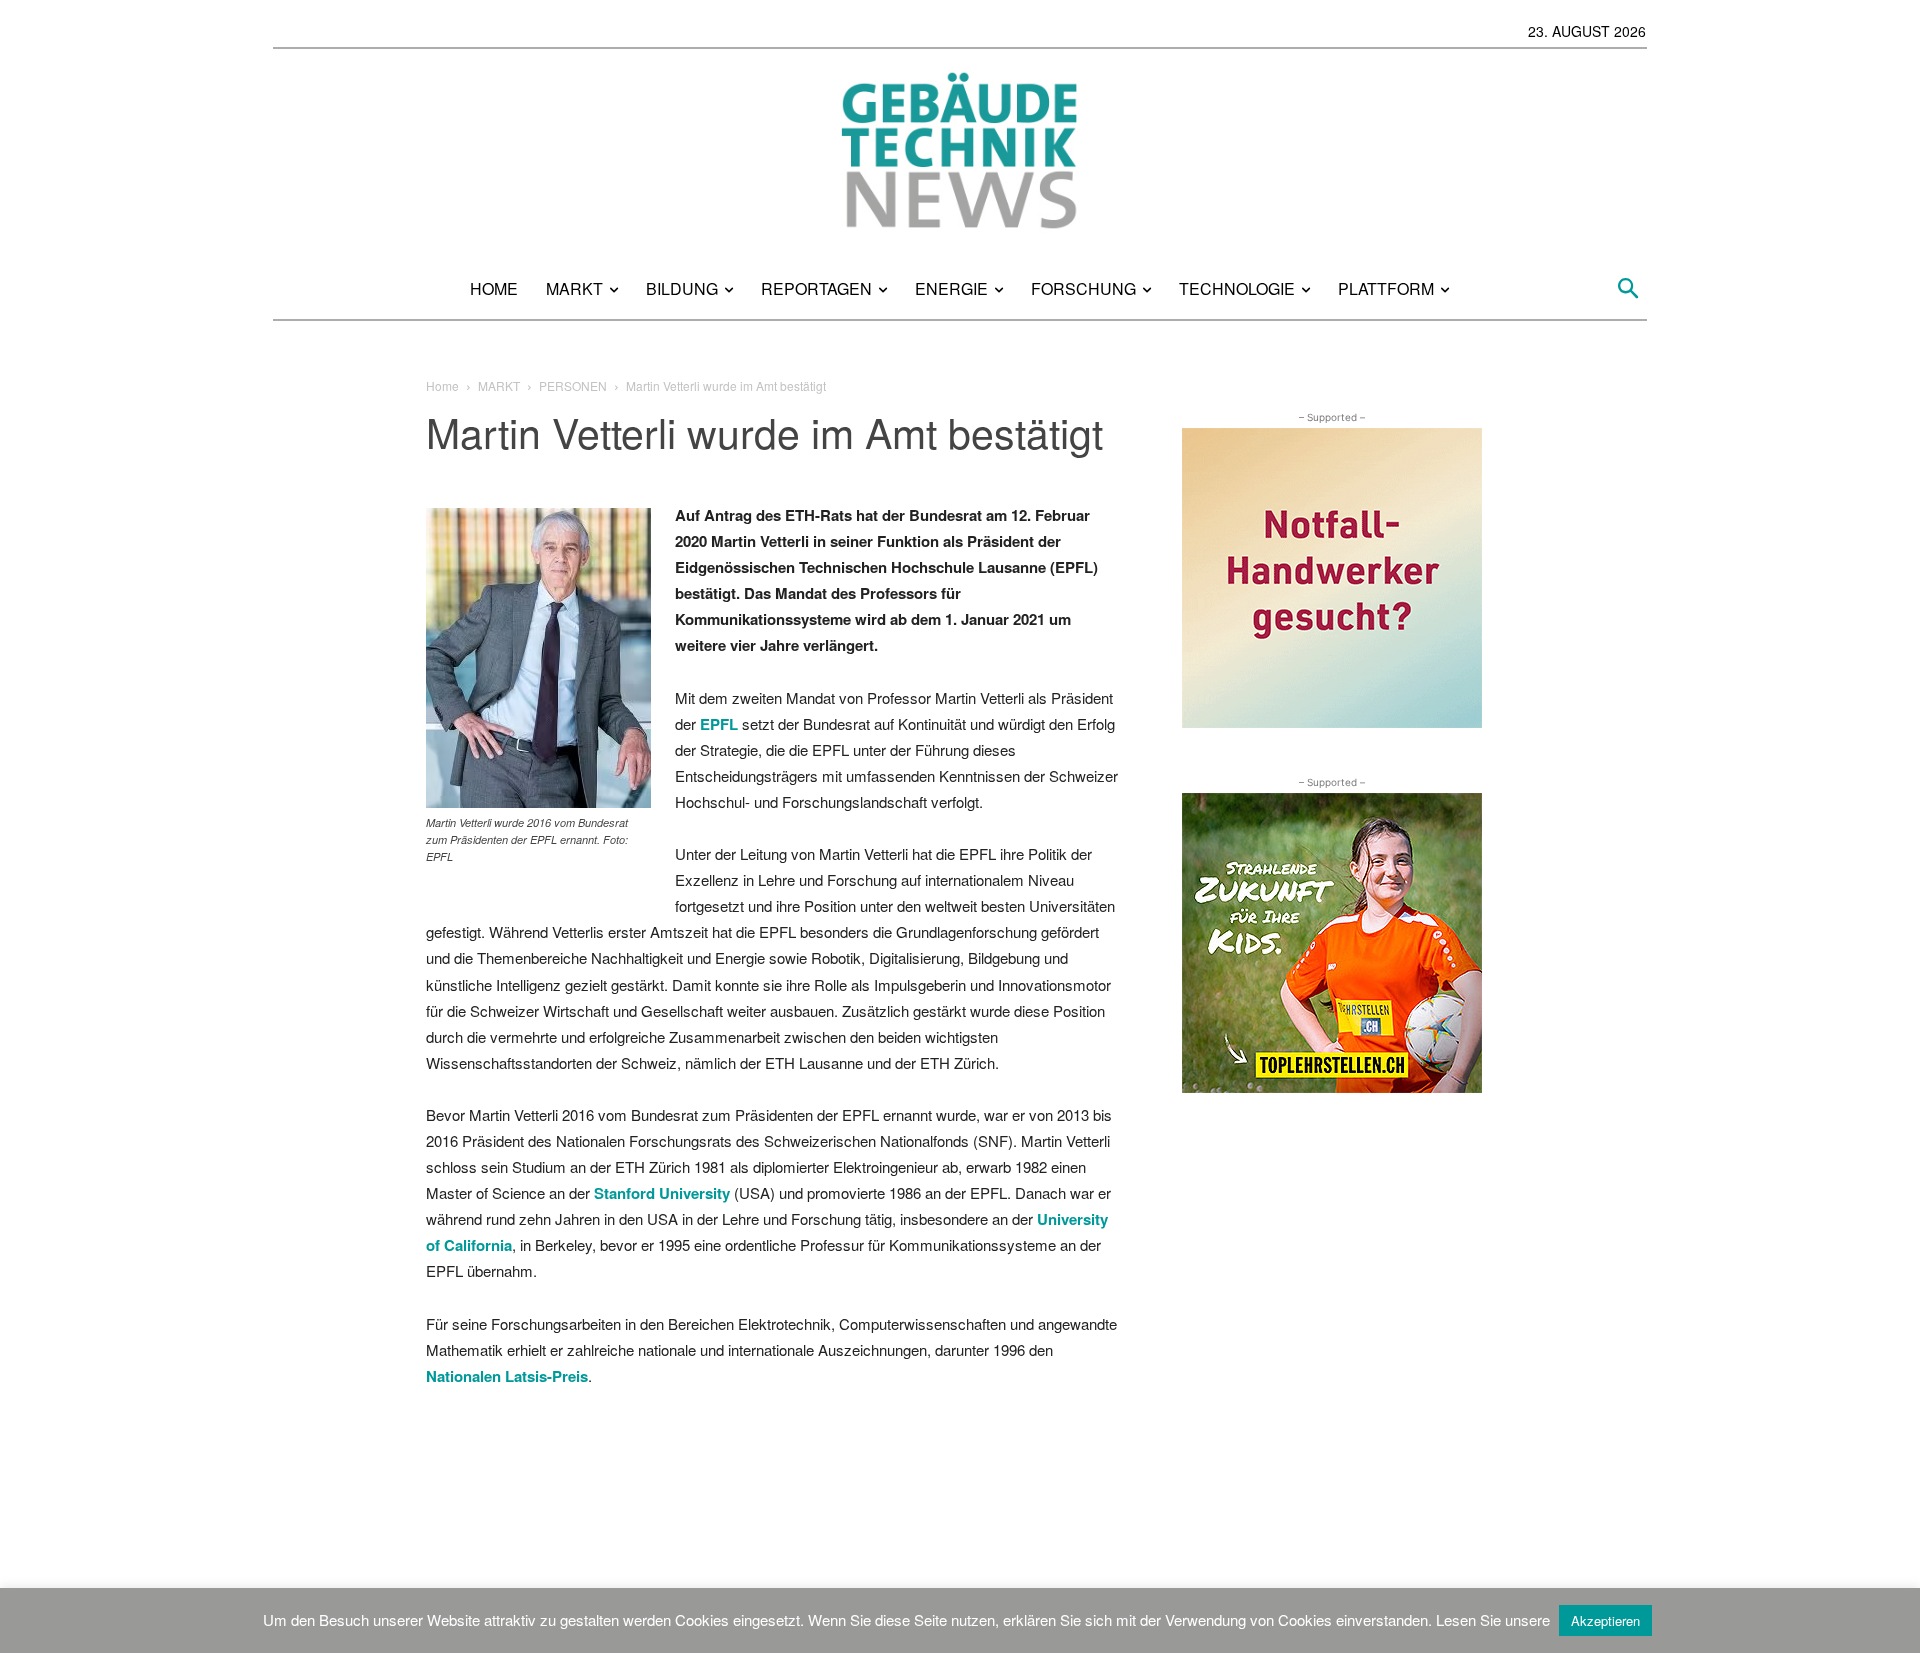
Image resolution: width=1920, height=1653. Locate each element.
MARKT (499, 385)
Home (442, 385)
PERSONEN (573, 385)
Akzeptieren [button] (1605, 1620)
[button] (1628, 288)
